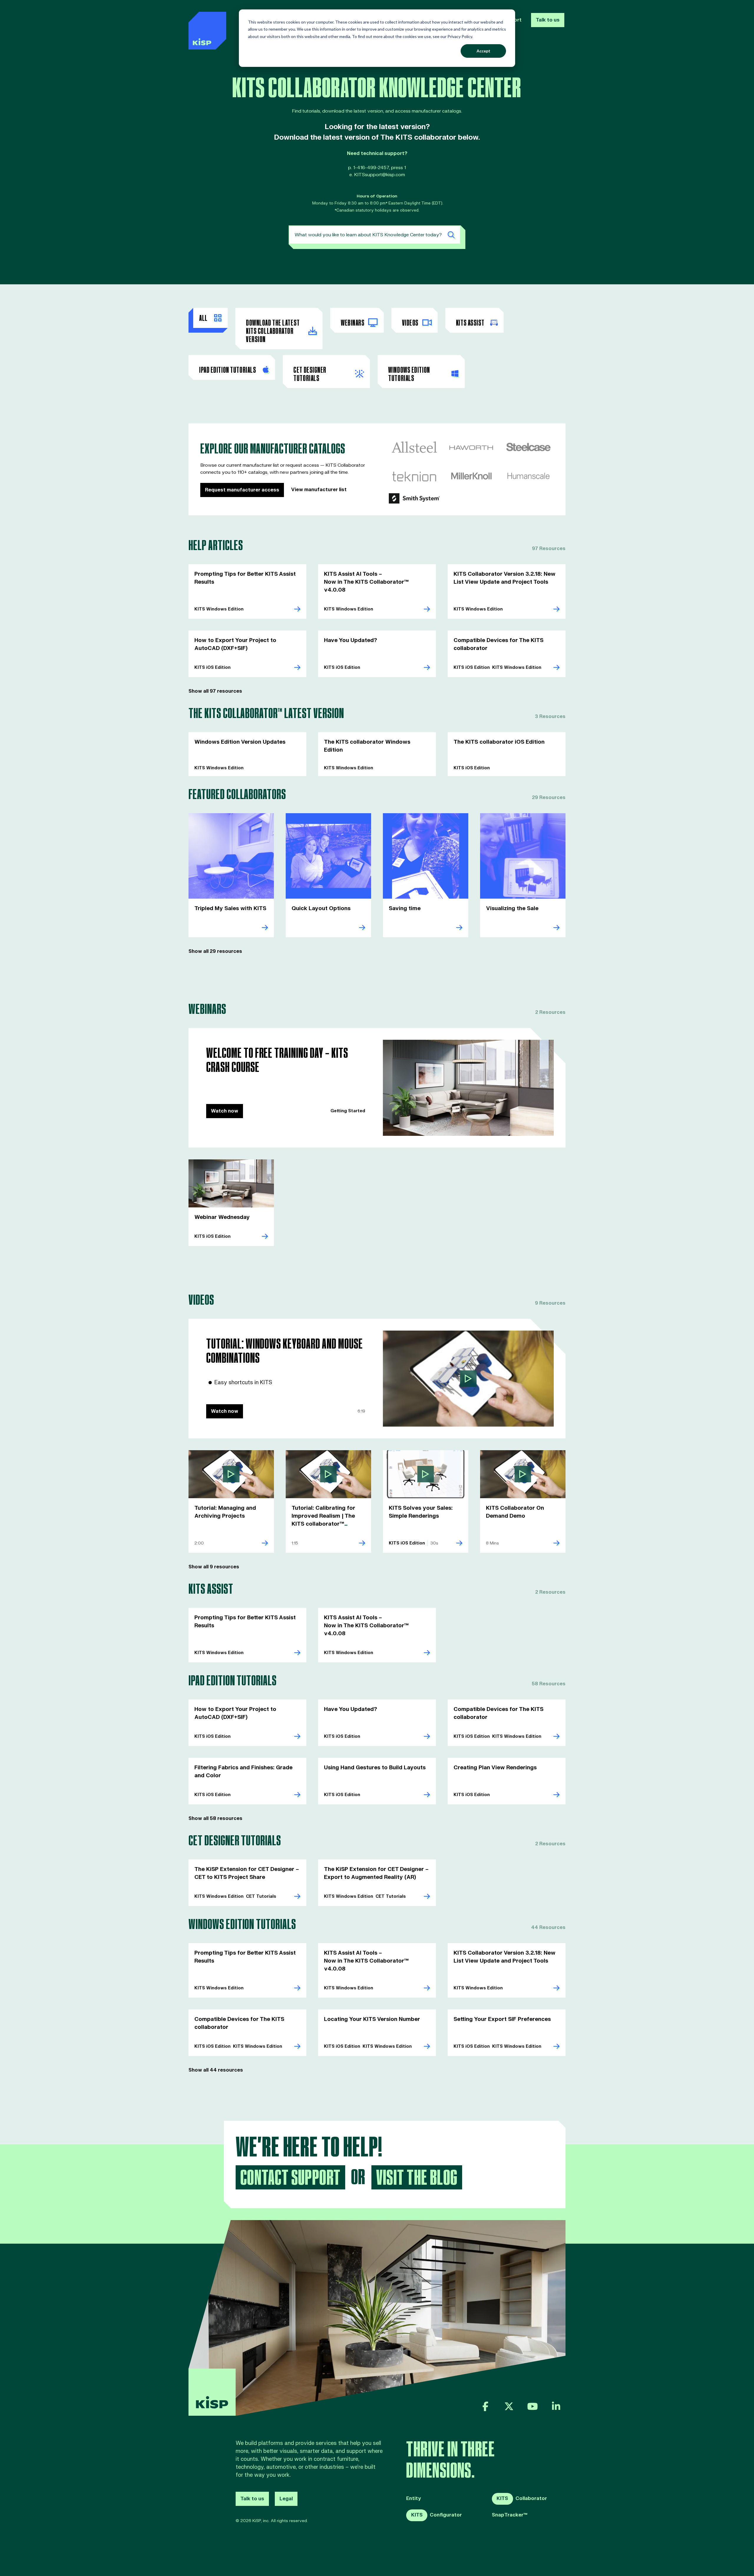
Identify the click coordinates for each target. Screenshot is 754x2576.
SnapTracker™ (510, 2515)
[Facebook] (485, 2406)
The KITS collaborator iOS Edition (499, 742)
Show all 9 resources (214, 1567)
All (203, 319)
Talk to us (548, 20)
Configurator (436, 2515)
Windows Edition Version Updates (240, 742)
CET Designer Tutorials (310, 374)
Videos (410, 323)
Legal (286, 2499)
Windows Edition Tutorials (409, 374)
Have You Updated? (350, 640)
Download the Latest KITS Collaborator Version (273, 331)
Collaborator (522, 2499)
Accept (483, 51)
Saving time (405, 909)
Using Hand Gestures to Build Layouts (375, 1768)
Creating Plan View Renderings (495, 1768)
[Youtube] (533, 2406)
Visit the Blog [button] (417, 2178)
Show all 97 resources (215, 691)
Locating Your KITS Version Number (372, 2019)
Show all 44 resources (216, 2070)
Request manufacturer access (242, 490)
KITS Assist (470, 323)
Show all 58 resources (215, 1818)
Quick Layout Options (321, 909)
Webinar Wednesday (222, 1217)
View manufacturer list (319, 490)
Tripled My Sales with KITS (230, 909)
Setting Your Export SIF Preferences (502, 2019)
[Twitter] (509, 2406)
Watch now (225, 1111)
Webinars (353, 323)
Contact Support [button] (291, 2178)
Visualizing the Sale (512, 909)
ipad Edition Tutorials (228, 370)
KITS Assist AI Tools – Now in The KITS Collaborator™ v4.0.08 (366, 582)
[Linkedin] (556, 2406)
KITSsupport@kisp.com (380, 175)
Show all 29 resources (215, 951)
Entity (414, 2499)
